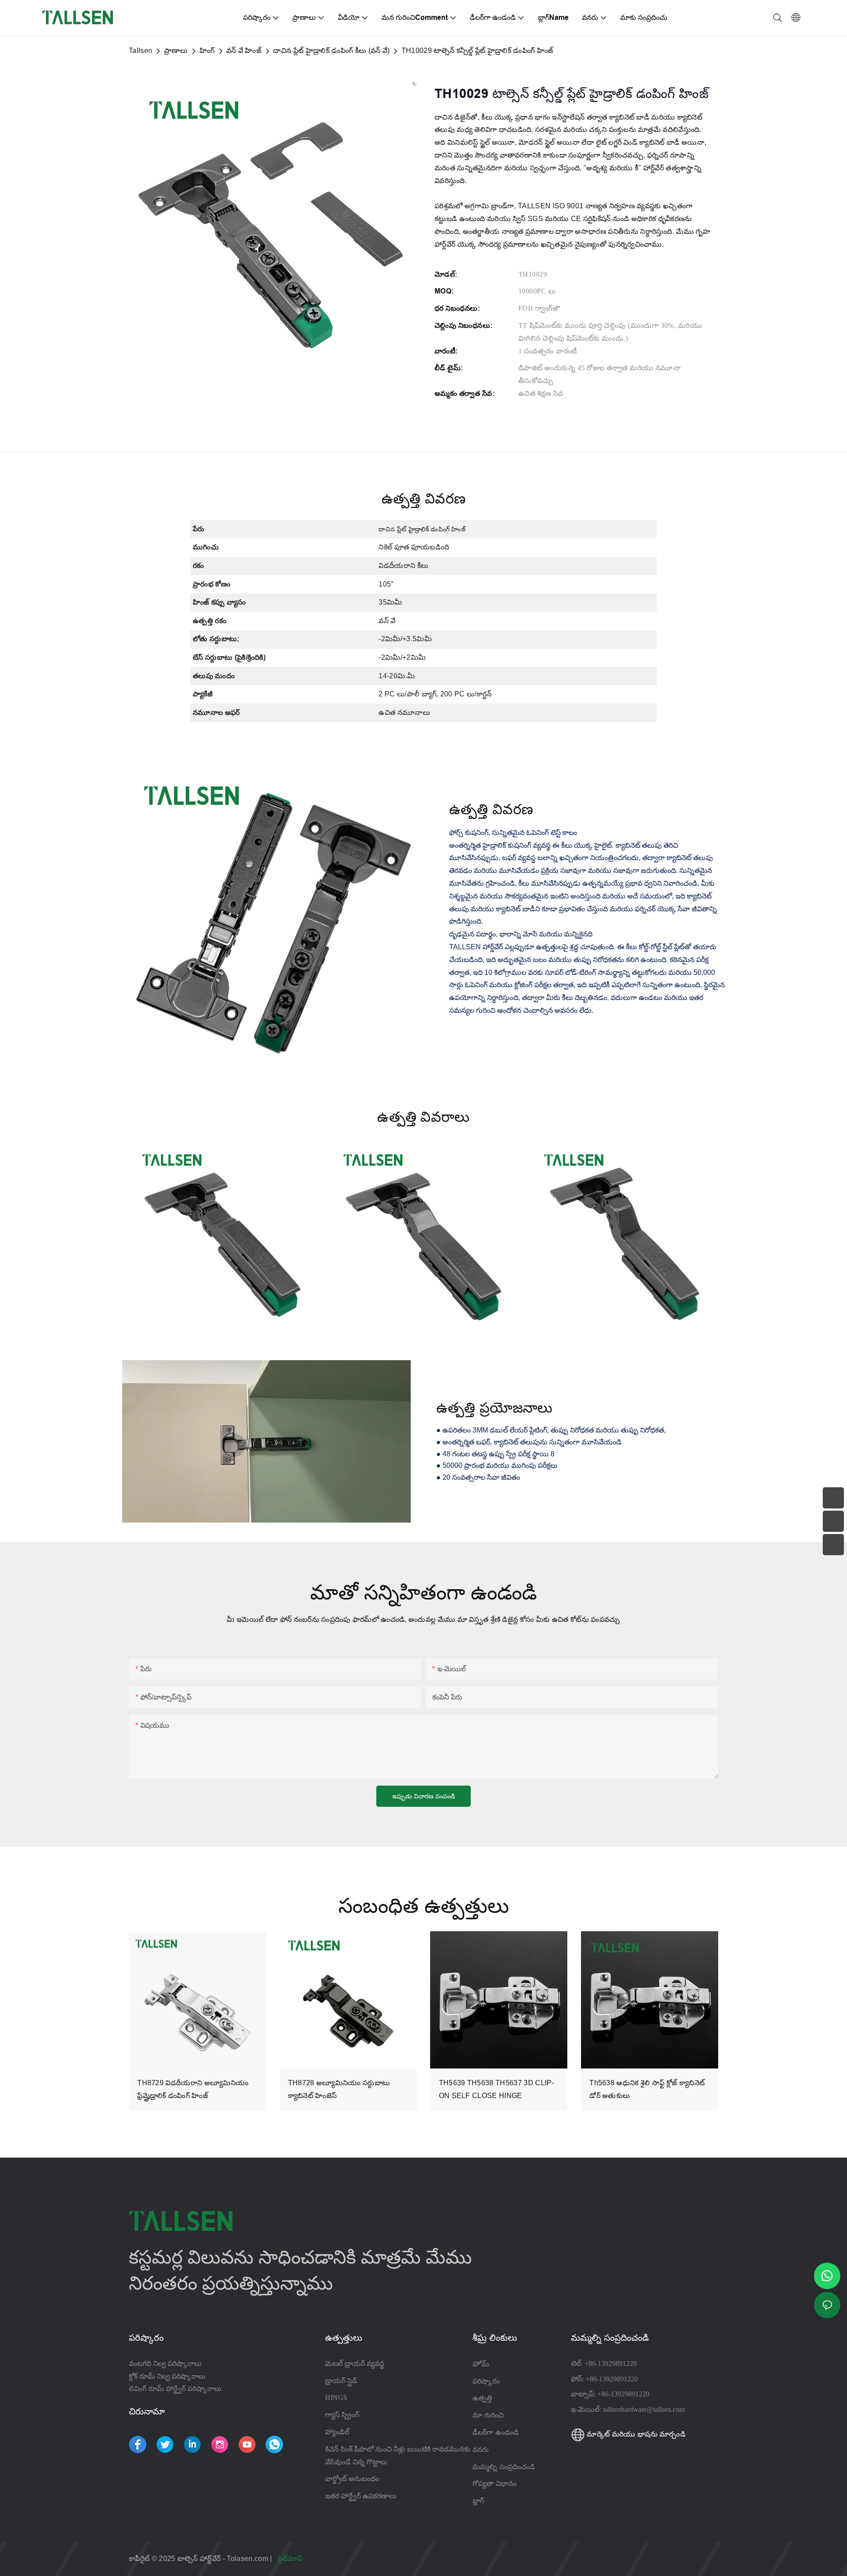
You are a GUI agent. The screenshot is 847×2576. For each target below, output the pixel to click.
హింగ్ (207, 51)
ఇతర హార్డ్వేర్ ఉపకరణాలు (361, 2496)
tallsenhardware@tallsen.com (644, 2409)
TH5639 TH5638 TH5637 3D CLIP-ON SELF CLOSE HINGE (497, 2089)
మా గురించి (488, 2415)
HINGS (336, 2397)
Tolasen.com (248, 2559)
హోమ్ (481, 2364)
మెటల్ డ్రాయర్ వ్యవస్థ (355, 2364)
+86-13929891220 (611, 2364)
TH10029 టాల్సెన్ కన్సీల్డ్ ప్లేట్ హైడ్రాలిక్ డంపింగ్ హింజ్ (478, 51)
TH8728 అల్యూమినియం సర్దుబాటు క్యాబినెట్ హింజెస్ (339, 2089)
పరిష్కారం (486, 2381)
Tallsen (141, 51)
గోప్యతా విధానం (495, 2483)
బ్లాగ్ (478, 2501)
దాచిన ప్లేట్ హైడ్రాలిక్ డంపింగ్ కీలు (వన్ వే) (331, 51)
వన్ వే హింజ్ (244, 51)
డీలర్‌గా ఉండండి (496, 2432)
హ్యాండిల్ (337, 2432)
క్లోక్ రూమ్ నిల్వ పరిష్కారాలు (167, 2376)
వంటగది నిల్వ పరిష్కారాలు (165, 2364)
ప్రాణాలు (176, 51)
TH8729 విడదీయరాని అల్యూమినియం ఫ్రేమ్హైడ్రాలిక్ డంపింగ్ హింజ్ (193, 2089)
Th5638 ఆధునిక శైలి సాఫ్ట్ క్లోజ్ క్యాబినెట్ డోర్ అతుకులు (647, 2089)
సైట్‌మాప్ (291, 2559)
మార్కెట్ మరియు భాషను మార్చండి (635, 2434)
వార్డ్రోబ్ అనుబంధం (352, 2479)
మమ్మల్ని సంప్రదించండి (504, 2467)
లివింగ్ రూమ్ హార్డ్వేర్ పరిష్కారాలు (175, 2389)
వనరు (482, 2449)
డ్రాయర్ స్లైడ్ (341, 2381)
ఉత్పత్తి (482, 2398)
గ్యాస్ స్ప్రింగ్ (342, 2415)
